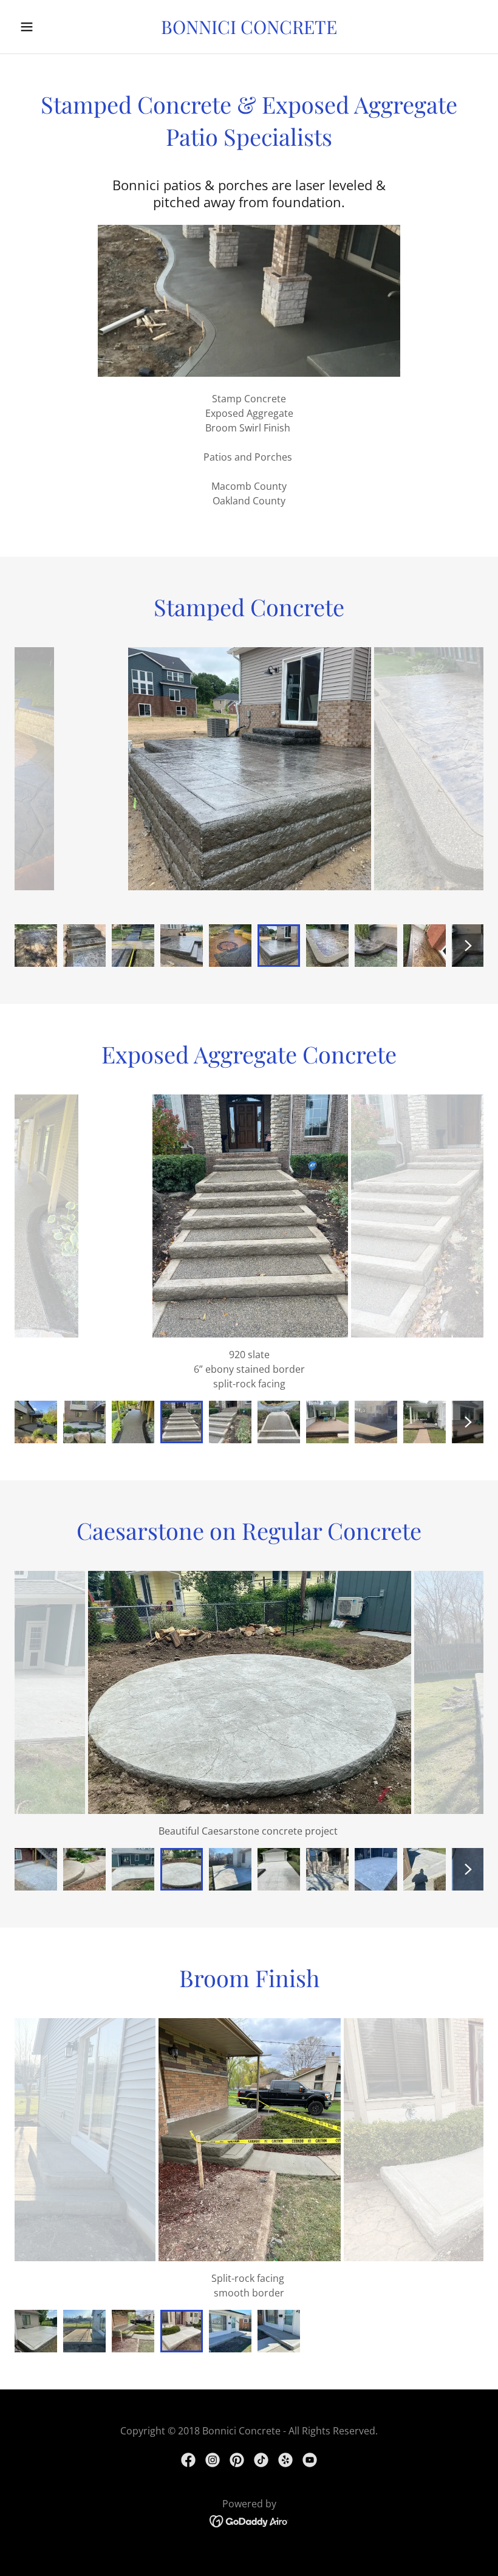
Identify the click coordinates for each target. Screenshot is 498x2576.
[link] (249, 30)
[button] (50, 27)
